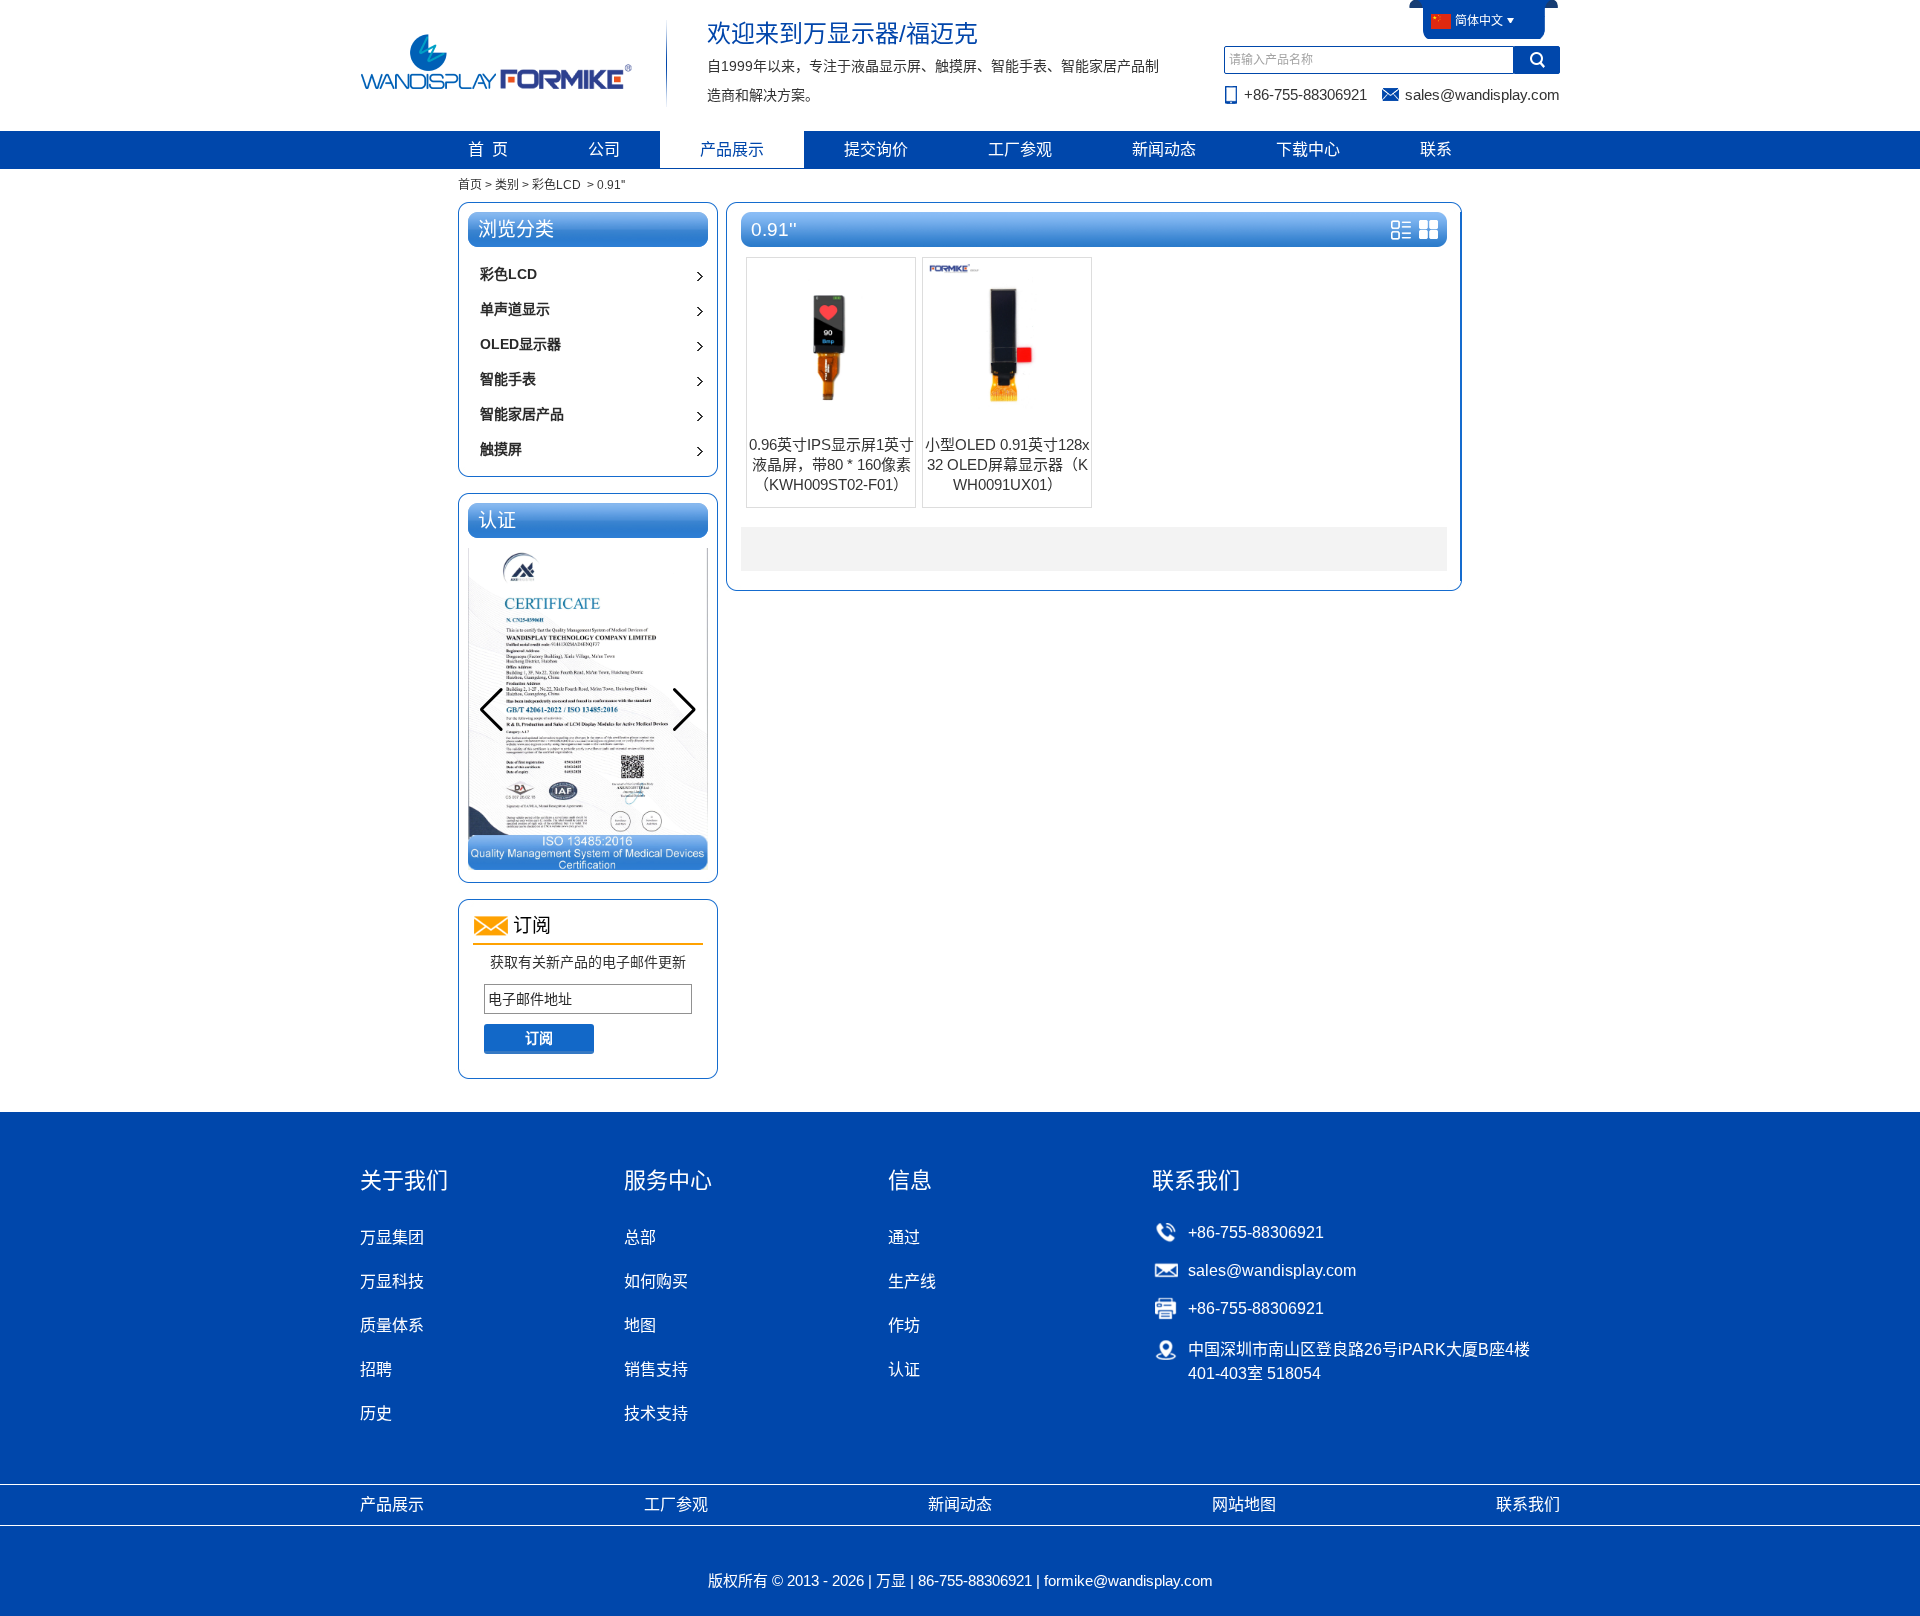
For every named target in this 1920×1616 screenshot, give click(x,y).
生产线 (912, 1281)
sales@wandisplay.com (1482, 94)
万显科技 (392, 1281)
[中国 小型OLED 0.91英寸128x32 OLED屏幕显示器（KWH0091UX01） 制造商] (1007, 422)
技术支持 (656, 1413)
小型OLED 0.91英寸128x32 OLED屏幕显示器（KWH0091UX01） (1007, 464)
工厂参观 (1020, 149)
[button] (684, 710)
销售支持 (656, 1369)
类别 (507, 185)
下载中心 (1308, 149)
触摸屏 (501, 449)
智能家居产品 (522, 414)
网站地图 (1244, 1504)
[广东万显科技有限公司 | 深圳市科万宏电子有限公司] (497, 88)
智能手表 (508, 379)
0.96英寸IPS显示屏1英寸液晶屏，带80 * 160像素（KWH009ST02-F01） (831, 464)
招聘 (376, 1369)
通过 (904, 1237)
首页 (470, 185)
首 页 (488, 149)
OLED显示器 (520, 344)
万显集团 (392, 1237)
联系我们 (1528, 1504)
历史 (376, 1413)
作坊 (904, 1325)
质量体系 (392, 1325)
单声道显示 (515, 309)
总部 (640, 1237)
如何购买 (656, 1281)
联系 (1436, 149)
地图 (640, 1325)
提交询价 (876, 149)
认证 (904, 1369)
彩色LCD (556, 185)
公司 (604, 149)
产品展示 (732, 149)
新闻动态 (1164, 149)
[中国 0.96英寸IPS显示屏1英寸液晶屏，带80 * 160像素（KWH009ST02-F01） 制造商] (831, 422)
